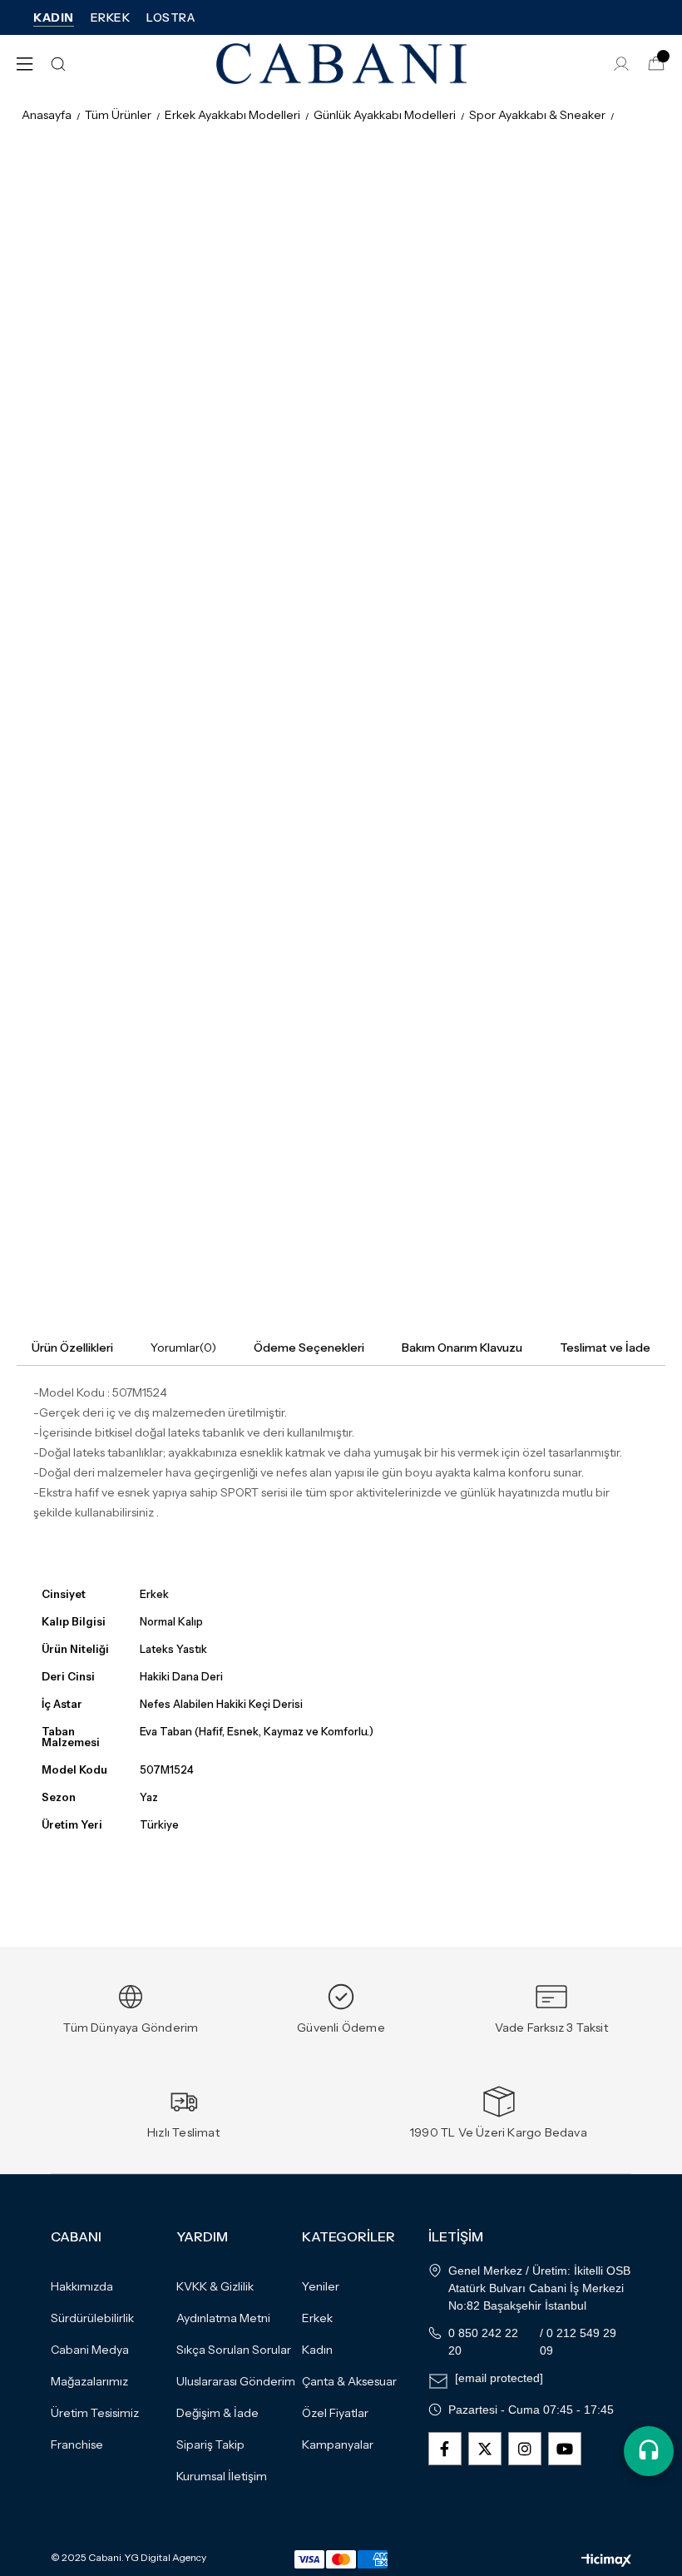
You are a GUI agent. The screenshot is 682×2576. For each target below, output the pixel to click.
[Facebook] (445, 2449)
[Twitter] (485, 2449)
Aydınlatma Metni (223, 2318)
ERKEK (111, 17)
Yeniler (321, 2286)
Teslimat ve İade (605, 1348)
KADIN (54, 17)
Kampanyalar (338, 2444)
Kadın (317, 2350)
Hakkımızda (82, 2286)
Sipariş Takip (210, 2444)
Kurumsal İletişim (222, 2476)
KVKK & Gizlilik (215, 2286)
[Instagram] (525, 2449)
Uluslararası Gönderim (236, 2381)
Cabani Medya (90, 2350)
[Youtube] (565, 2449)
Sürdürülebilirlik (92, 2318)
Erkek (317, 2318)
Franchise (77, 2444)
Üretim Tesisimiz (95, 2413)
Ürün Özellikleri (72, 1348)
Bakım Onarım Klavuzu (462, 1348)
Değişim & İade (217, 2413)
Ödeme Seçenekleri (309, 1348)
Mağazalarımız (89, 2381)
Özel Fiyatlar (335, 2413)
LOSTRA (170, 17)
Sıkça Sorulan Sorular (234, 2350)
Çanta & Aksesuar (349, 2381)
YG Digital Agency (165, 2558)
